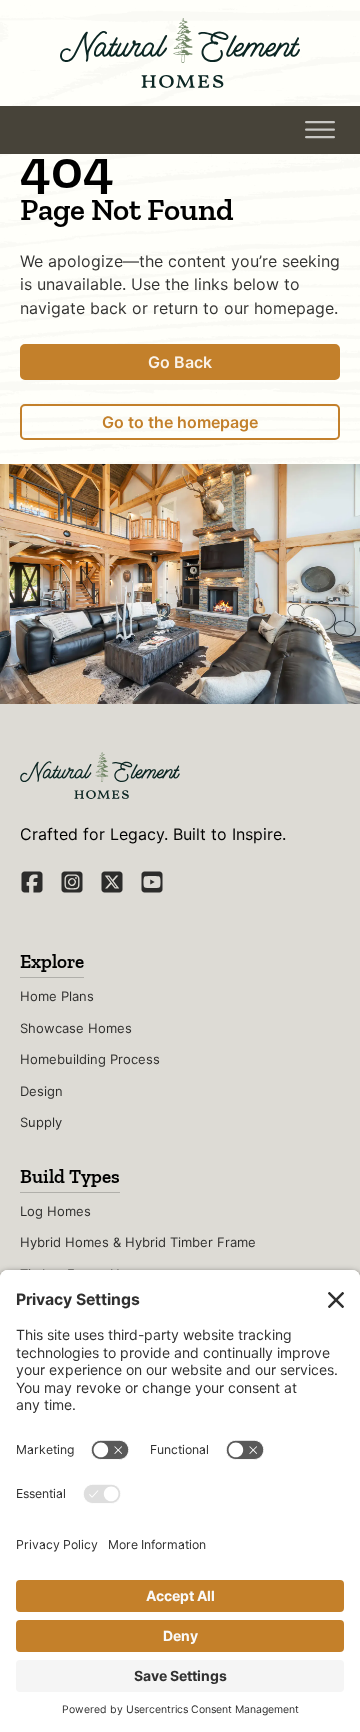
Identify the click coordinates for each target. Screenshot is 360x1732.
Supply (41, 1122)
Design (41, 1091)
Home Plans (57, 996)
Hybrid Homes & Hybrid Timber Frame (138, 1242)
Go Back (180, 362)
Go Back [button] (116, 129)
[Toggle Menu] (320, 130)
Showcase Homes (76, 1028)
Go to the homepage (180, 422)
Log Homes (55, 1211)
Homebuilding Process (90, 1059)
